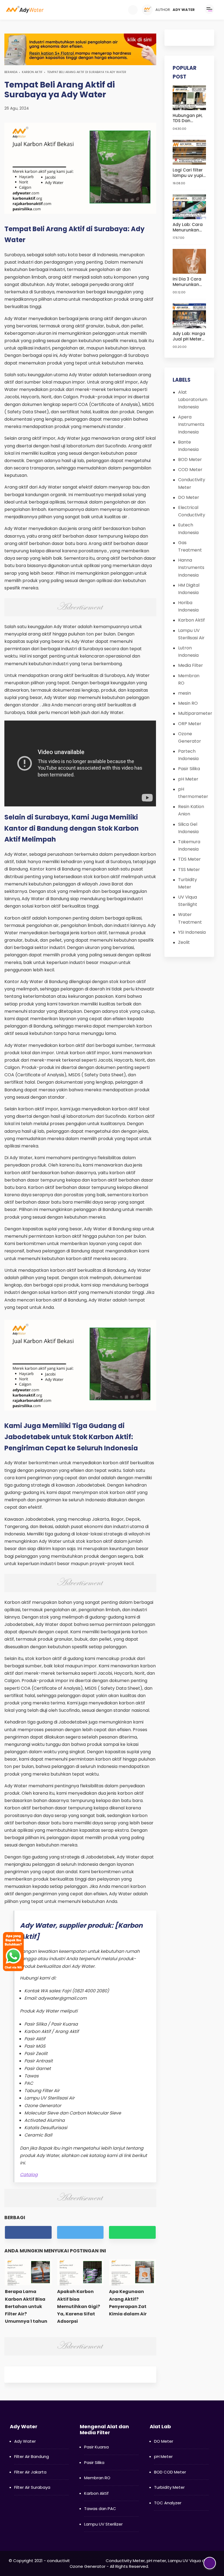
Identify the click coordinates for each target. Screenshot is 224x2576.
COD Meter (190, 470)
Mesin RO (188, 703)
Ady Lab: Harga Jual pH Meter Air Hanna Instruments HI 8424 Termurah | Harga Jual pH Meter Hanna (189, 336)
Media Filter (191, 665)
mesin (185, 693)
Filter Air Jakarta (30, 2472)
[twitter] (80, 2232)
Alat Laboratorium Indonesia (193, 400)
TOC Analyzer (168, 2503)
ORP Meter (190, 724)
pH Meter (188, 779)
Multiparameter (195, 713)
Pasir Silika (189, 769)
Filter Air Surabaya (32, 2487)
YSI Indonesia (192, 932)
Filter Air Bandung (32, 2456)
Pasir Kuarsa (96, 2447)
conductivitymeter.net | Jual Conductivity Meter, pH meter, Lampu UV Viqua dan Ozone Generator (128, 2563)
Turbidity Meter (169, 2487)
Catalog (29, 2175)
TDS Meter (189, 859)
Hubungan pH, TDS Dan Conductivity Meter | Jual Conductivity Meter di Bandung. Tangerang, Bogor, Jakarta (188, 118)
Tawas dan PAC (100, 2509)
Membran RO (97, 2478)
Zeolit (184, 942)
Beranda (11, 72)
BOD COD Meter (170, 2472)
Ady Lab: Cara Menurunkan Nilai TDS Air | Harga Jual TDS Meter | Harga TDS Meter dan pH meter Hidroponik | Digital (189, 227)
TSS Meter (189, 870)
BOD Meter (190, 460)
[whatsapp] (132, 2232)
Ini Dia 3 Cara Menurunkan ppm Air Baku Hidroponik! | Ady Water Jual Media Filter (189, 282)
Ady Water (25, 2441)
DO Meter (189, 497)
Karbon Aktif (32, 72)
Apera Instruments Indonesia (191, 424)
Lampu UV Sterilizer (103, 2524)
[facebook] (28, 2232)
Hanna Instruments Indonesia (191, 567)
